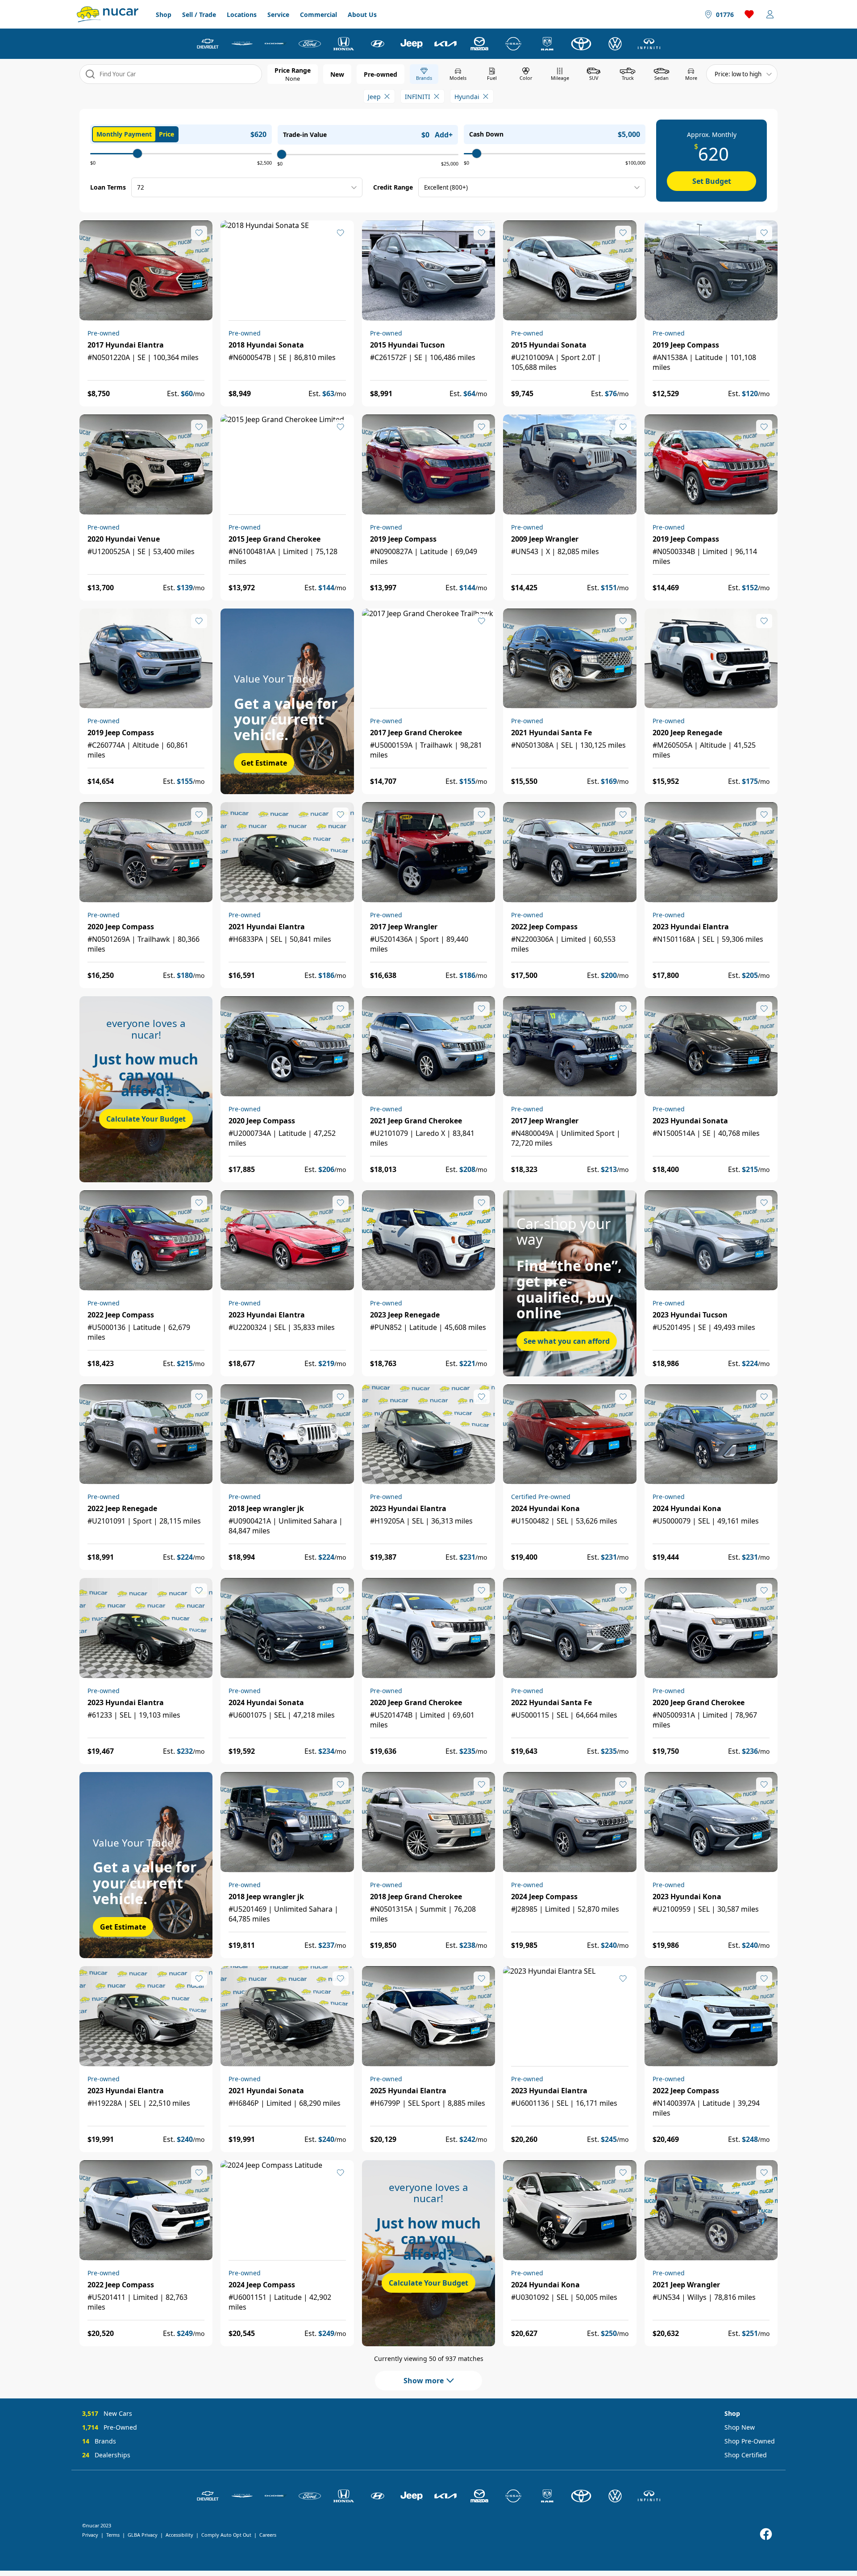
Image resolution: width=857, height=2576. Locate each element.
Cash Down (486, 134)
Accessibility (179, 2535)
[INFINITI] (649, 44)
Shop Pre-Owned (750, 2441)
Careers (268, 2535)
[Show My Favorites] (199, 233)
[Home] (108, 14)
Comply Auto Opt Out (226, 2535)
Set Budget (712, 181)
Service (278, 14)
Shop (164, 14)
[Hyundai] (378, 44)
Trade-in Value (305, 135)
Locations (242, 14)
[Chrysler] (242, 44)
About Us (362, 14)
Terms (113, 2535)
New (337, 74)
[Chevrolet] (208, 44)
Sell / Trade (199, 14)
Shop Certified (746, 2455)
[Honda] (344, 44)
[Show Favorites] (749, 14)
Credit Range (393, 187)
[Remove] (387, 96)
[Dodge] (276, 44)
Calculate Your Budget (146, 1119)
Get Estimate (264, 763)
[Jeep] (412, 44)
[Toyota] (581, 44)
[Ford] (310, 44)
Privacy (90, 2535)
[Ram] (547, 44)
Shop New (740, 2427)
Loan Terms (108, 187)
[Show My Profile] (770, 14)
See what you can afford (567, 1341)
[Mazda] (479, 44)
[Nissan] (513, 44)
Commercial (318, 14)
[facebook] (766, 2534)
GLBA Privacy (143, 2535)
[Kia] (445, 44)
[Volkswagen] (615, 44)
